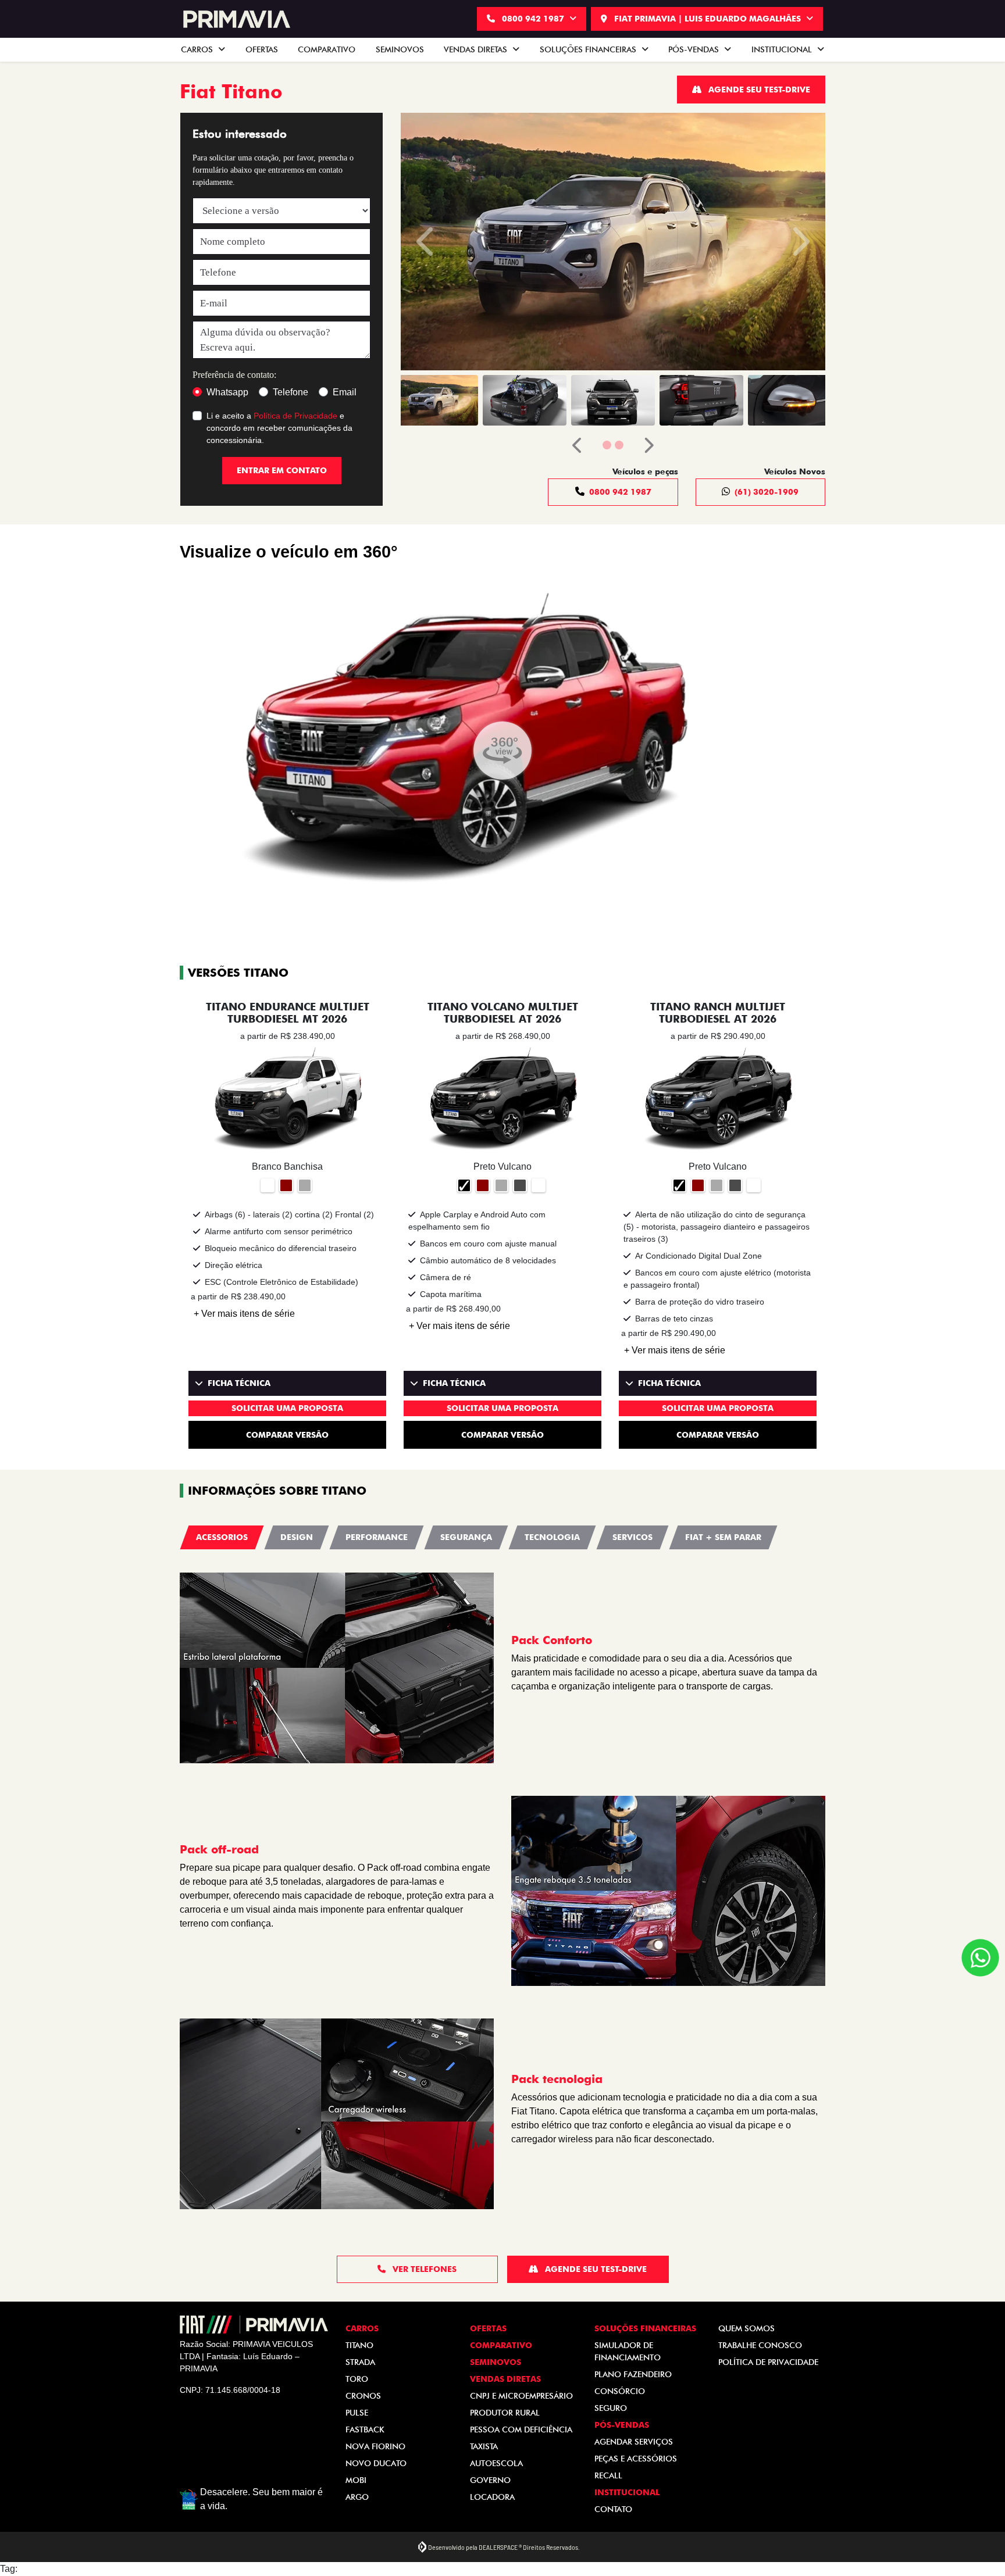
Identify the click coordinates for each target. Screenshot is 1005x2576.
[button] (427, 242)
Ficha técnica (239, 1383)
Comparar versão (287, 1435)
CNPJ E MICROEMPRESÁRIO (521, 2396)
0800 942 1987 (533, 19)
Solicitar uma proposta (287, 1408)
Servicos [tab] (632, 1537)
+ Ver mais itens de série (244, 1314)
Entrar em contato (282, 470)
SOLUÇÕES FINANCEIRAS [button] (589, 49)
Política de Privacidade (295, 416)
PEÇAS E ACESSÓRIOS (636, 2459)
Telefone (291, 392)
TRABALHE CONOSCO (760, 2345)
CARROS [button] (198, 49)
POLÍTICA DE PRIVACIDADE (768, 2362)
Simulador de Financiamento (628, 2351)
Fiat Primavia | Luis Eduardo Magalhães (708, 19)
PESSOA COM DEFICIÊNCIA (521, 2429)
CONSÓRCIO (620, 2391)
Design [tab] (297, 1537)
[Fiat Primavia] (235, 19)
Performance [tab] (377, 1537)
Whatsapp (227, 392)
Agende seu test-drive (758, 90)
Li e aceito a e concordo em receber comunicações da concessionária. (279, 428)
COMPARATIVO (327, 49)
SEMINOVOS (400, 49)
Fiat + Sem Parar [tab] (723, 1537)
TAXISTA (484, 2446)
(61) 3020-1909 (767, 492)
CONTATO (613, 2509)
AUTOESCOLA (496, 2463)
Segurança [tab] (466, 1537)
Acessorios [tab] (222, 1537)
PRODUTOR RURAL (505, 2413)
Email (345, 392)
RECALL (608, 2475)
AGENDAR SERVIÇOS (634, 2442)
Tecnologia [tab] (552, 1537)
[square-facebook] (194, 2429)
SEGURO (611, 2408)
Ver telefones (423, 2269)
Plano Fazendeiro (633, 2374)
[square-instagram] (222, 2429)
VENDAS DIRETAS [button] (477, 49)
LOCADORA (492, 2497)
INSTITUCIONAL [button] (783, 49)
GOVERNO (490, 2480)
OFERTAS (262, 49)
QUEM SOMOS (746, 2328)
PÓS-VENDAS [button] (695, 49)
